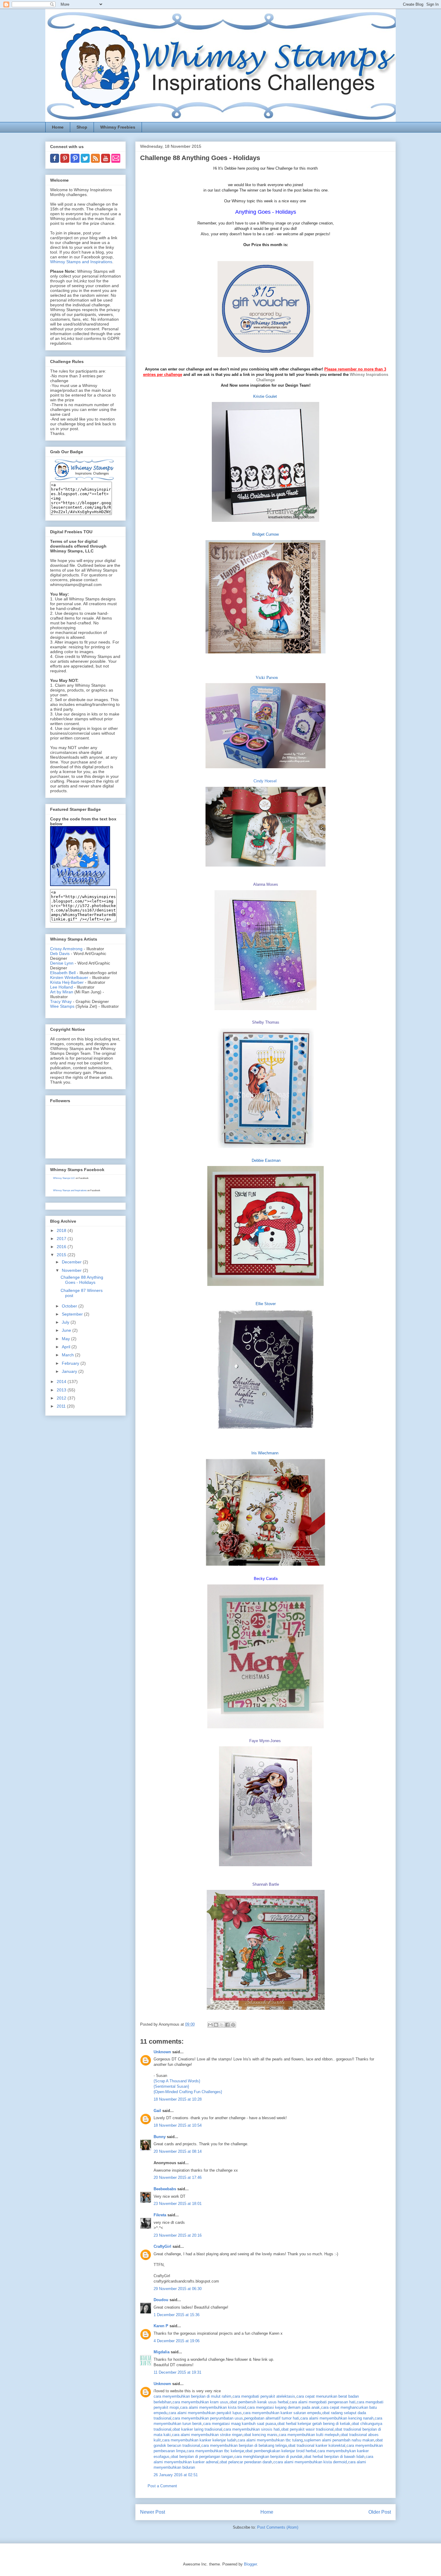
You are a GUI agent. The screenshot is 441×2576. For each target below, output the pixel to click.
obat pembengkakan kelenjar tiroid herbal (281, 2451)
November (72, 1270)
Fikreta (160, 2215)
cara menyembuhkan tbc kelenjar (215, 2451)
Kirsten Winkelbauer (69, 977)
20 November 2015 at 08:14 (178, 2151)
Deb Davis (60, 953)
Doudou (161, 2300)
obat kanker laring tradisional (197, 2429)
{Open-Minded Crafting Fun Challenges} (188, 2092)
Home (58, 127)
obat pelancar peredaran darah (246, 2462)
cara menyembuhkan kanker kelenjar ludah (199, 2440)
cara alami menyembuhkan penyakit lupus (205, 2413)
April (67, 1347)
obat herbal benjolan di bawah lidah (334, 2457)
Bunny (160, 2137)
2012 (62, 1398)
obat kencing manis (261, 2435)
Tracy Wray (61, 1001)
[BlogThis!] (216, 2025)
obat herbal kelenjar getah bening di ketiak (314, 2424)
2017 (62, 1239)
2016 (62, 1247)
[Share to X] (222, 2025)
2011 (62, 1406)
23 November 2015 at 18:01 (178, 2204)
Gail (157, 2111)
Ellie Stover (266, 1304)
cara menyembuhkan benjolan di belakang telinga (244, 2445)
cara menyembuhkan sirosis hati (252, 2429)
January (70, 1371)
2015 (62, 1255)
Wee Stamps (62, 1006)
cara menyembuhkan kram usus (200, 2402)
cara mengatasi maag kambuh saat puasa (240, 2424)
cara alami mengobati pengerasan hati (322, 2402)
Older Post (380, 2512)
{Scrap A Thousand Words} (177, 2081)
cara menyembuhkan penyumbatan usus (208, 2418)
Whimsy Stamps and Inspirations (81, 262)
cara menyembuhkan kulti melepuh (309, 2435)
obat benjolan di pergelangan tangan (202, 2457)
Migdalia (162, 2352)
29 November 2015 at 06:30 (178, 2289)
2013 (62, 1390)
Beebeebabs (165, 2189)
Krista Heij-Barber (67, 982)
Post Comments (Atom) (278, 2527)
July (66, 1322)
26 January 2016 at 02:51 (176, 2475)
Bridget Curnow (265, 534)
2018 (62, 1230)
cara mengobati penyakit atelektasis (264, 2396)
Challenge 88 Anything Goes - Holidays (82, 1280)
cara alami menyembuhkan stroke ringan (207, 2435)
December (72, 1262)
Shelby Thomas (266, 1022)
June (67, 1330)
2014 (62, 1382)
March (68, 1355)
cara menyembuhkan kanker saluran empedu (282, 2413)
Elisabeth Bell (63, 973)
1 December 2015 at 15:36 (177, 2315)
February (71, 1363)
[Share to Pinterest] (233, 2025)
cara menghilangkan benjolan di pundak (268, 2457)
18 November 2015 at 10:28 (178, 2099)
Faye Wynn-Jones (265, 1741)
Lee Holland (61, 987)
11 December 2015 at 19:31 (177, 2372)
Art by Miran (62, 992)
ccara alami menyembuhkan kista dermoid (310, 2462)
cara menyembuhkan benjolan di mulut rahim (192, 2396)
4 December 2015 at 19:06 (177, 2341)
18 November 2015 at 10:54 (178, 2125)
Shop (82, 127)
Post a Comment (162, 2486)
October (70, 1306)
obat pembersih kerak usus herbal (259, 2402)
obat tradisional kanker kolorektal (317, 2445)
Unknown (162, 2052)
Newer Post (153, 2512)
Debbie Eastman (266, 1160)
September (73, 1314)
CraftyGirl (162, 2246)
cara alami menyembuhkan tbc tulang (270, 2440)
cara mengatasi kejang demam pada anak (283, 2407)
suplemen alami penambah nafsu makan (339, 2440)
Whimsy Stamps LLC (64, 1178)
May (66, 1339)
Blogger (250, 2564)
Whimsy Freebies (118, 127)
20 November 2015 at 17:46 (178, 2177)
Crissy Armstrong (66, 949)
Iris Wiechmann (265, 1453)
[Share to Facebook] (227, 2025)
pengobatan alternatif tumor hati (272, 2418)
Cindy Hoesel (265, 781)
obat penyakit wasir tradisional (307, 2429)
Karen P (161, 2326)
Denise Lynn (62, 963)
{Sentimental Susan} (171, 2086)
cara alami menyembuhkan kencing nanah (337, 2418)
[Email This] (210, 2025)
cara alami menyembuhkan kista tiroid (213, 2407)
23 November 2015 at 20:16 (178, 2235)
